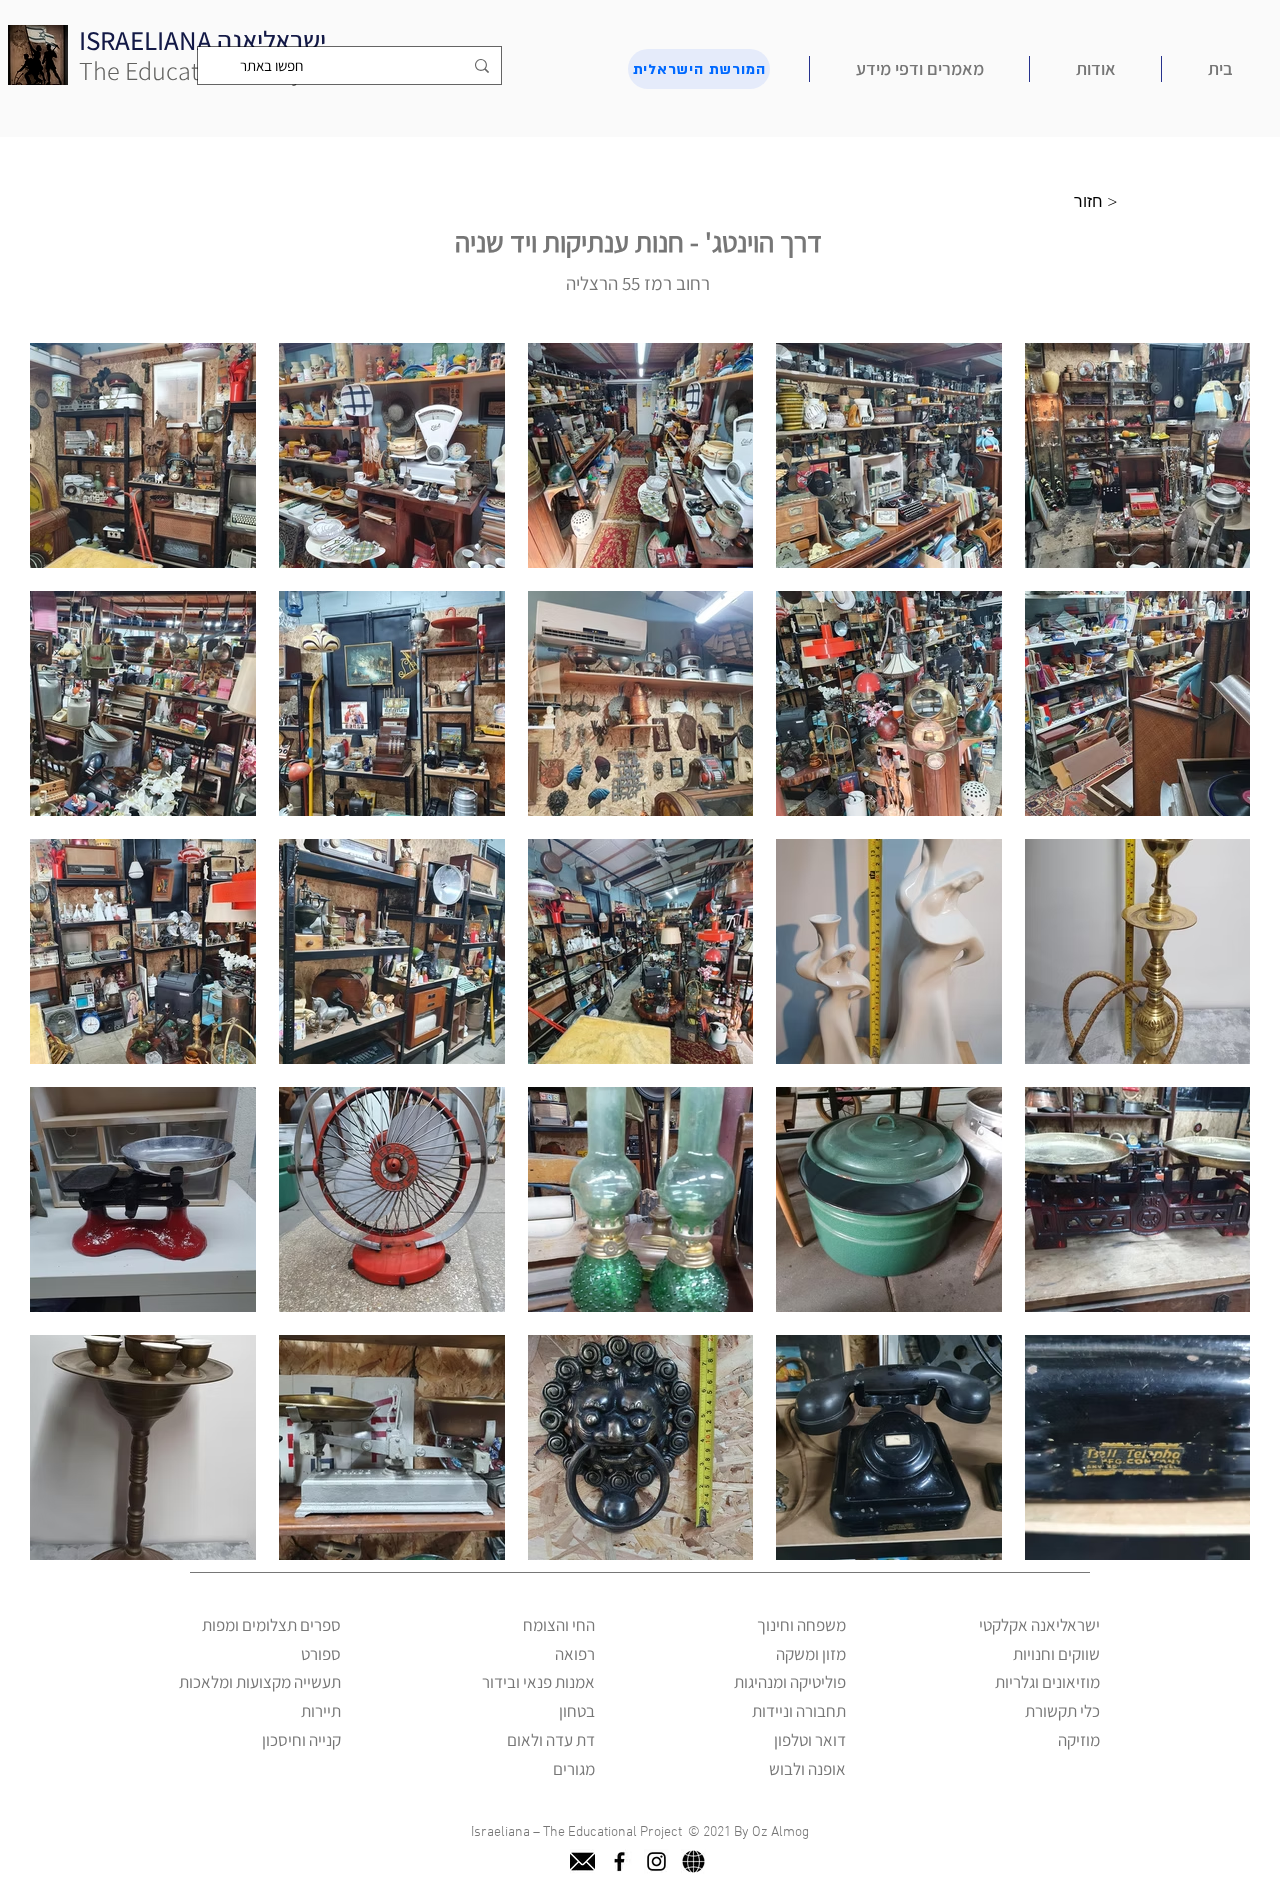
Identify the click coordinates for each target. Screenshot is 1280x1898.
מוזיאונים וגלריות (1047, 1682)
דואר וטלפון (810, 1740)
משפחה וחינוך (801, 1625)
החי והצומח (559, 1625)
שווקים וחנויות (1056, 1654)
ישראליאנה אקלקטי (1039, 1625)
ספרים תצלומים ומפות (271, 1625)
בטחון (577, 1711)
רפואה (575, 1654)
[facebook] (619, 1861)
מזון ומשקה (811, 1654)
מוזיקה (1079, 1740)
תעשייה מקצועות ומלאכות (260, 1682)
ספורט (321, 1654)
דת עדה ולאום (551, 1740)
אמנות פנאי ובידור (538, 1682)
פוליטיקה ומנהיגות (790, 1682)
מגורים (574, 1769)
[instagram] (656, 1861)
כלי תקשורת (1062, 1711)
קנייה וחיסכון (301, 1740)
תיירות (321, 1711)
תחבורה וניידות (799, 1711)
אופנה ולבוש (807, 1769)
